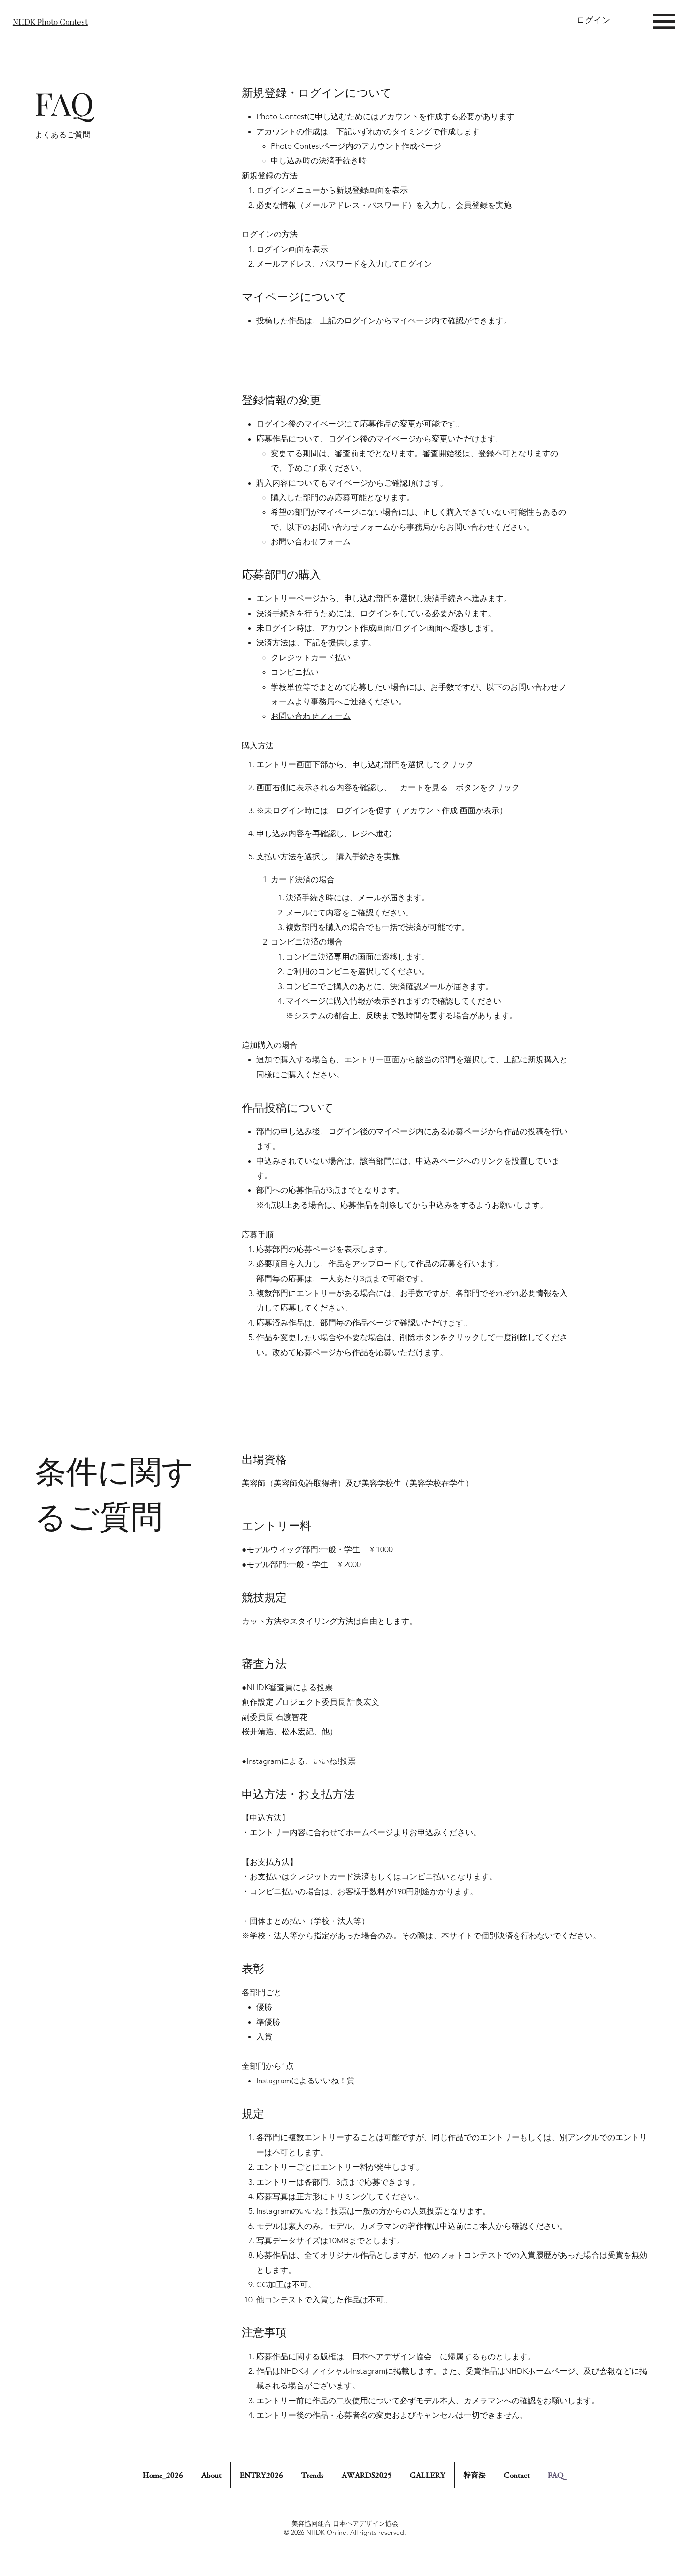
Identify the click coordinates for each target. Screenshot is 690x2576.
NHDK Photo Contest (50, 21)
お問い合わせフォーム (311, 541)
